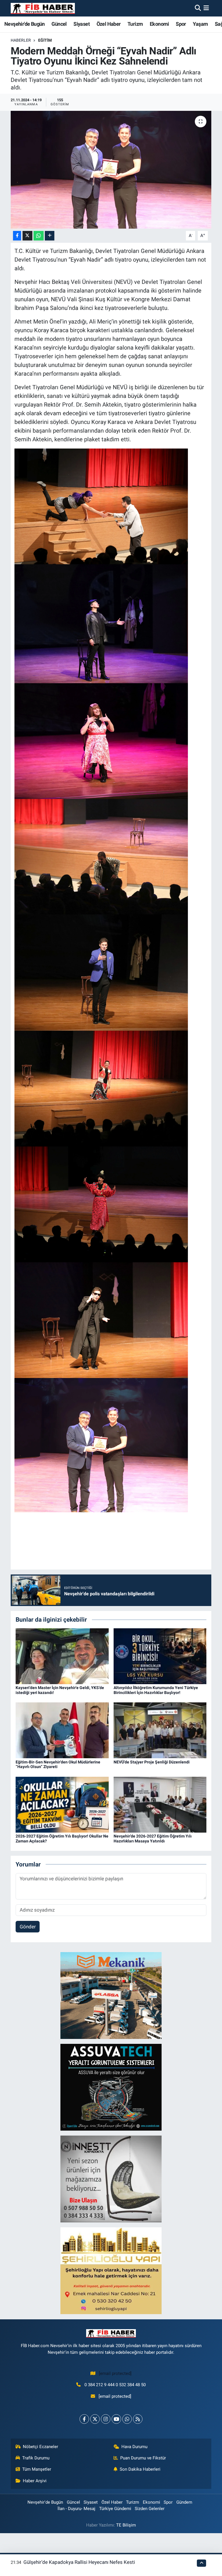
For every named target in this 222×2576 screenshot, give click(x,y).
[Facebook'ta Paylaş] (17, 236)
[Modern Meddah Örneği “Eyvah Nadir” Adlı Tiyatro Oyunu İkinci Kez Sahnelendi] (111, 170)
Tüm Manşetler (37, 2469)
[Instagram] (106, 2419)
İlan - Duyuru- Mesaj (76, 2509)
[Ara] (198, 8)
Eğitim (45, 40)
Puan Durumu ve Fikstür (143, 2458)
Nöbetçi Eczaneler (40, 2447)
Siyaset (82, 24)
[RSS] (138, 2419)
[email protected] (115, 2373)
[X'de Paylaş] (27, 236)
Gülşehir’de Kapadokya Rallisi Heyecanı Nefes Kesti (79, 2562)
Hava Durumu (134, 2447)
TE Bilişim (126, 2525)
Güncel (59, 24)
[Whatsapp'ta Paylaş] (39, 236)
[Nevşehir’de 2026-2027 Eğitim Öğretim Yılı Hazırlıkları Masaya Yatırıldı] (160, 1804)
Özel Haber (109, 24)
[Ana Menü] (206, 8)
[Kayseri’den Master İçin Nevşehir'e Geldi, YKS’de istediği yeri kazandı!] (62, 1656)
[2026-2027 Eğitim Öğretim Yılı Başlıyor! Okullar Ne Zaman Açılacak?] (62, 1804)
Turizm (135, 24)
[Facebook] (84, 2419)
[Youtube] (116, 2419)
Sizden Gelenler (150, 2509)
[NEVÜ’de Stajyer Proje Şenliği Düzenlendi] (160, 1730)
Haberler (21, 40)
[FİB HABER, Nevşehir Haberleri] (43, 8)
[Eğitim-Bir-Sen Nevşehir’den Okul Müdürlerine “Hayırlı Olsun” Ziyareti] (62, 1730)
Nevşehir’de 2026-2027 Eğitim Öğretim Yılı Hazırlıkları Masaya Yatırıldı (153, 1839)
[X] (95, 2419)
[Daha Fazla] (50, 236)
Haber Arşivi (35, 2481)
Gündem (184, 2502)
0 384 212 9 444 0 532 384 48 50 (115, 2385)
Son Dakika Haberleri (140, 2469)
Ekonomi (159, 24)
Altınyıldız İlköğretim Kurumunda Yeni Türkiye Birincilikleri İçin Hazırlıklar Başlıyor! (156, 1690)
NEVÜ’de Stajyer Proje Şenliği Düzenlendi (152, 1762)
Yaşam (200, 24)
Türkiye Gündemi (115, 2509)
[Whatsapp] (127, 2419)
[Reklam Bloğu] (111, 1995)
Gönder (28, 1927)
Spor (181, 24)
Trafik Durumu (36, 2458)
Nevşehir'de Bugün (25, 24)
